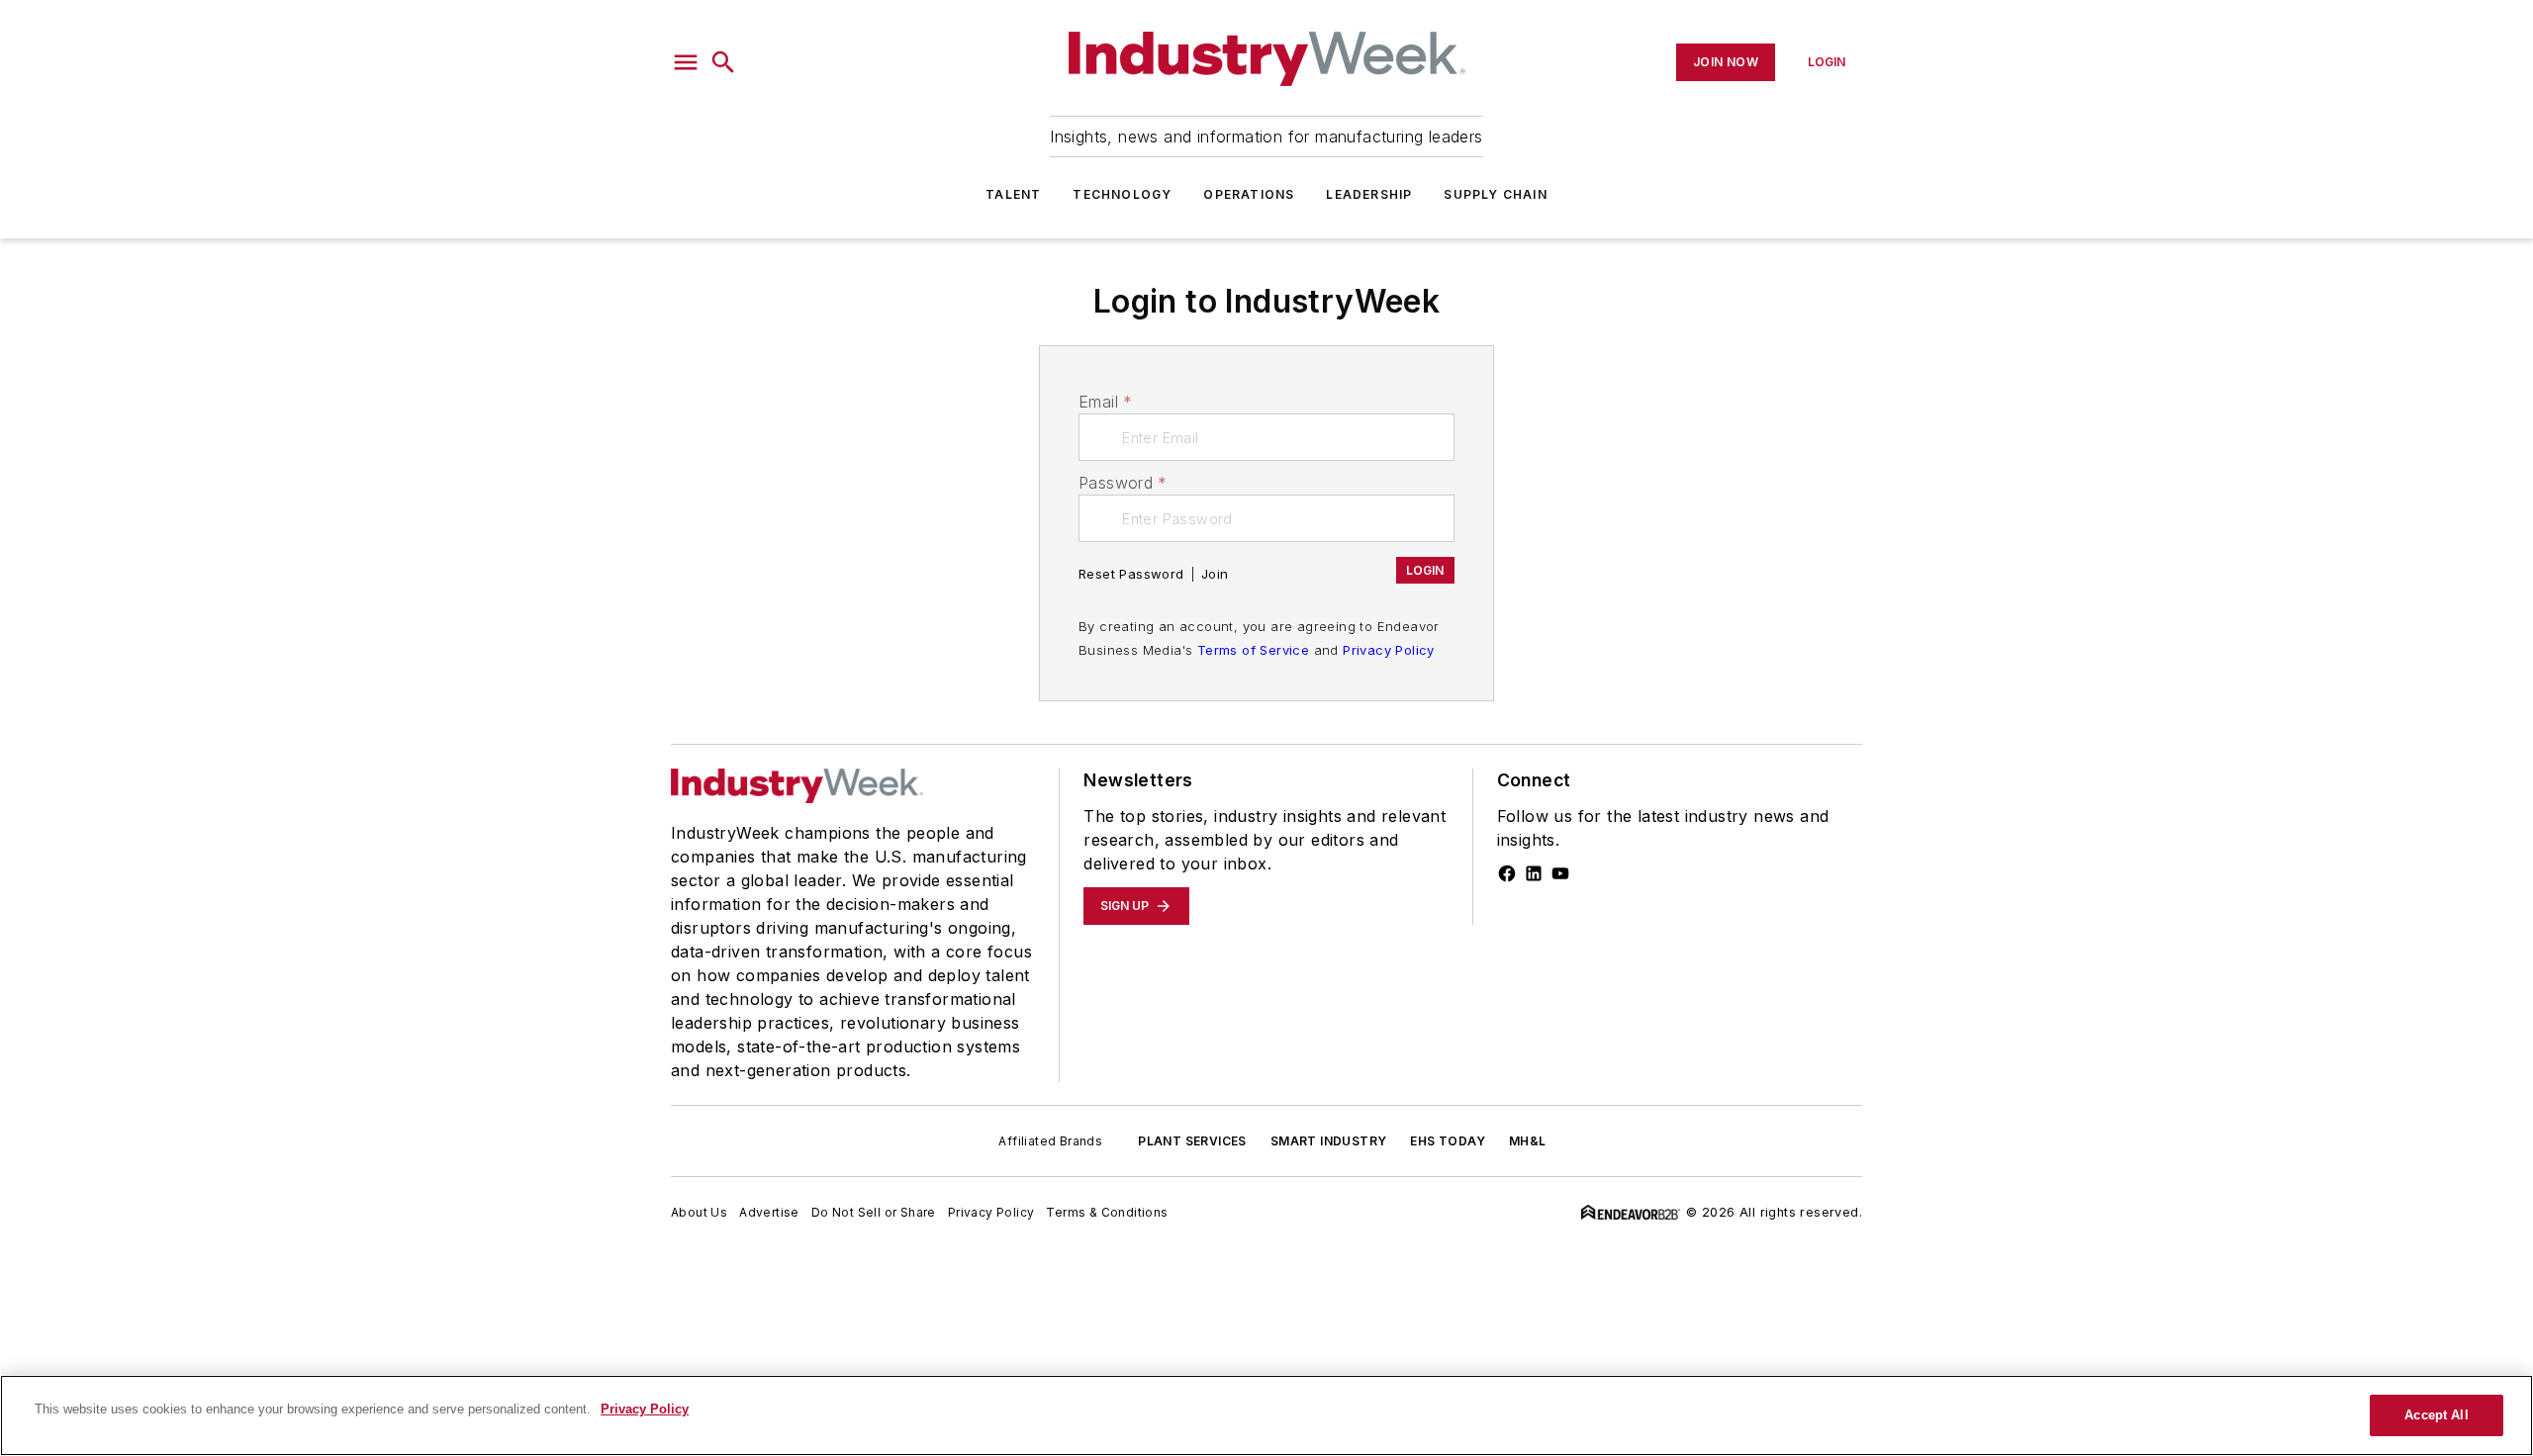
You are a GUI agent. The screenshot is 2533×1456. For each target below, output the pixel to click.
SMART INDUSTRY (1329, 1141)
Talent (1013, 194)
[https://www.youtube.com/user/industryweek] (1560, 873)
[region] (1266, 1415)
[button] (686, 62)
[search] (723, 62)
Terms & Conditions (1107, 1212)
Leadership (1369, 194)
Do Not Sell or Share (874, 1212)
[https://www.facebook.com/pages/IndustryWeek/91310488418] (1507, 873)
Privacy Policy (1389, 650)
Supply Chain (1495, 194)
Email (1105, 402)
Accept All (2436, 1415)
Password (1123, 483)
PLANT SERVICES (1192, 1141)
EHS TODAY (1448, 1141)
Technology (1122, 194)
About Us (699, 1212)
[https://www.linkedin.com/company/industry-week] (1534, 873)
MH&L (1528, 1141)
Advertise (769, 1212)
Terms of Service (1253, 650)
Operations (1249, 194)
